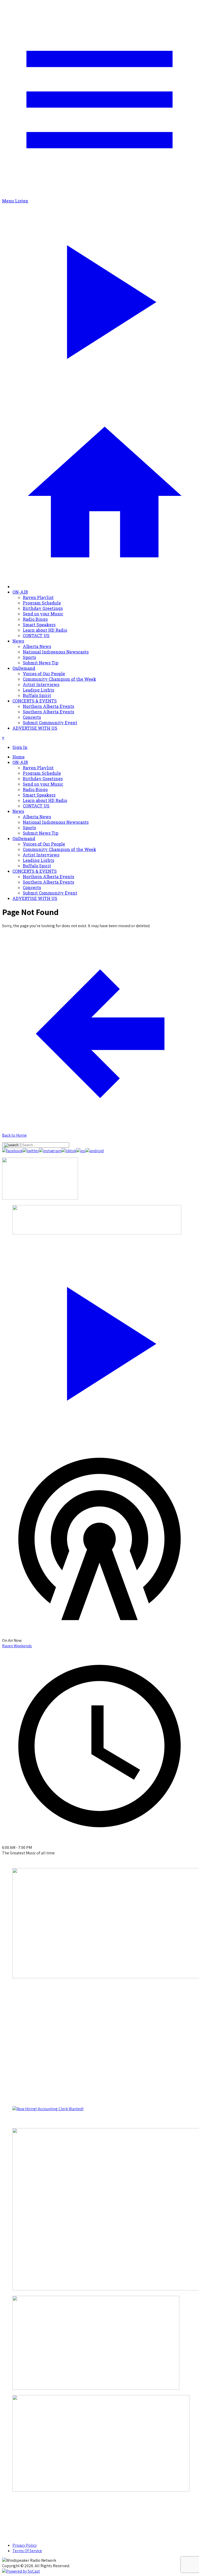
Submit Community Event (50, 723)
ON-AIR (20, 592)
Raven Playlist (38, 597)
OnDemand (24, 668)
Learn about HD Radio (45, 630)
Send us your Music (43, 614)
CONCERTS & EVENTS (35, 701)
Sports (29, 657)
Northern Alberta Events (48, 706)
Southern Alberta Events (48, 712)
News (18, 641)
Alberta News (37, 646)
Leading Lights (38, 690)
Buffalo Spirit (37, 695)
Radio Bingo (35, 619)
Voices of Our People (44, 674)
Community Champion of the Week (59, 679)
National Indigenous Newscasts (56, 652)
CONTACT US (36, 635)
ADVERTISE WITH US (35, 728)
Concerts (32, 717)
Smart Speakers (39, 625)
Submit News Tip (41, 663)
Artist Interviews (41, 684)
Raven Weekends (17, 1646)
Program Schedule (42, 603)
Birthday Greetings (43, 608)
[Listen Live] (99, 1341)
